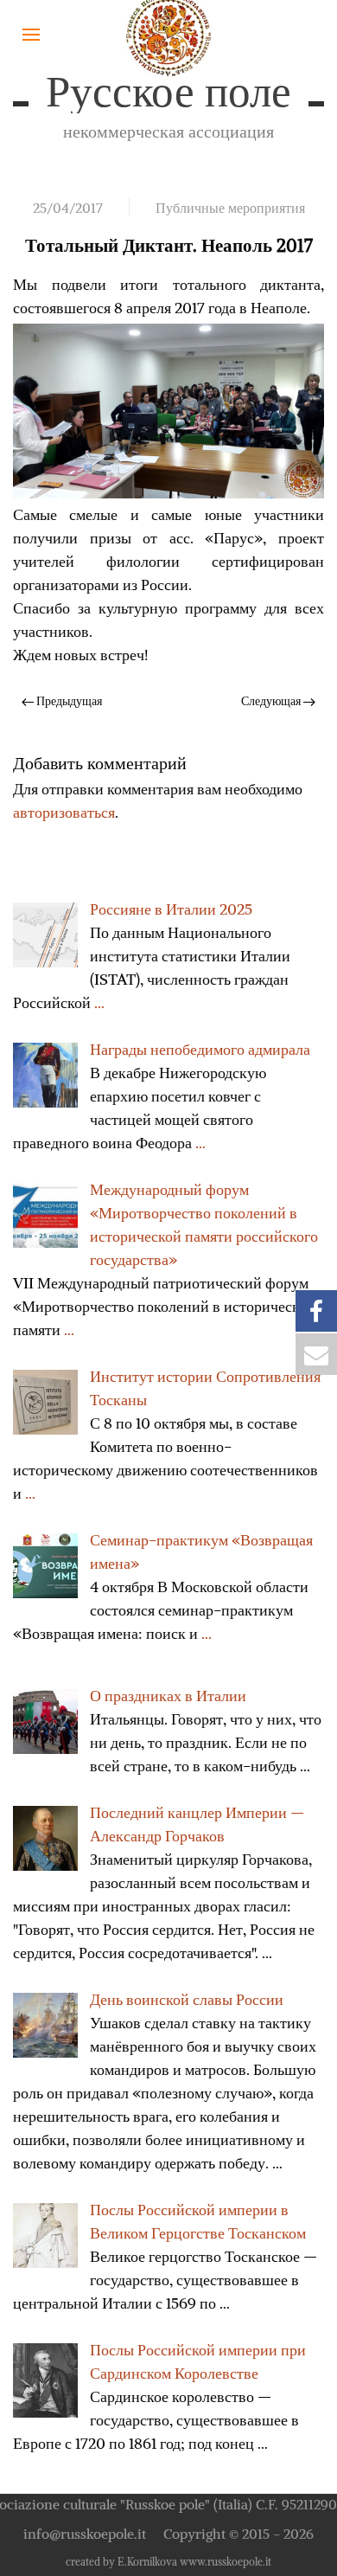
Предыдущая (68, 701)
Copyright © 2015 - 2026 (238, 2534)
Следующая (272, 701)
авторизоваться (64, 812)
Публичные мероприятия (230, 208)
